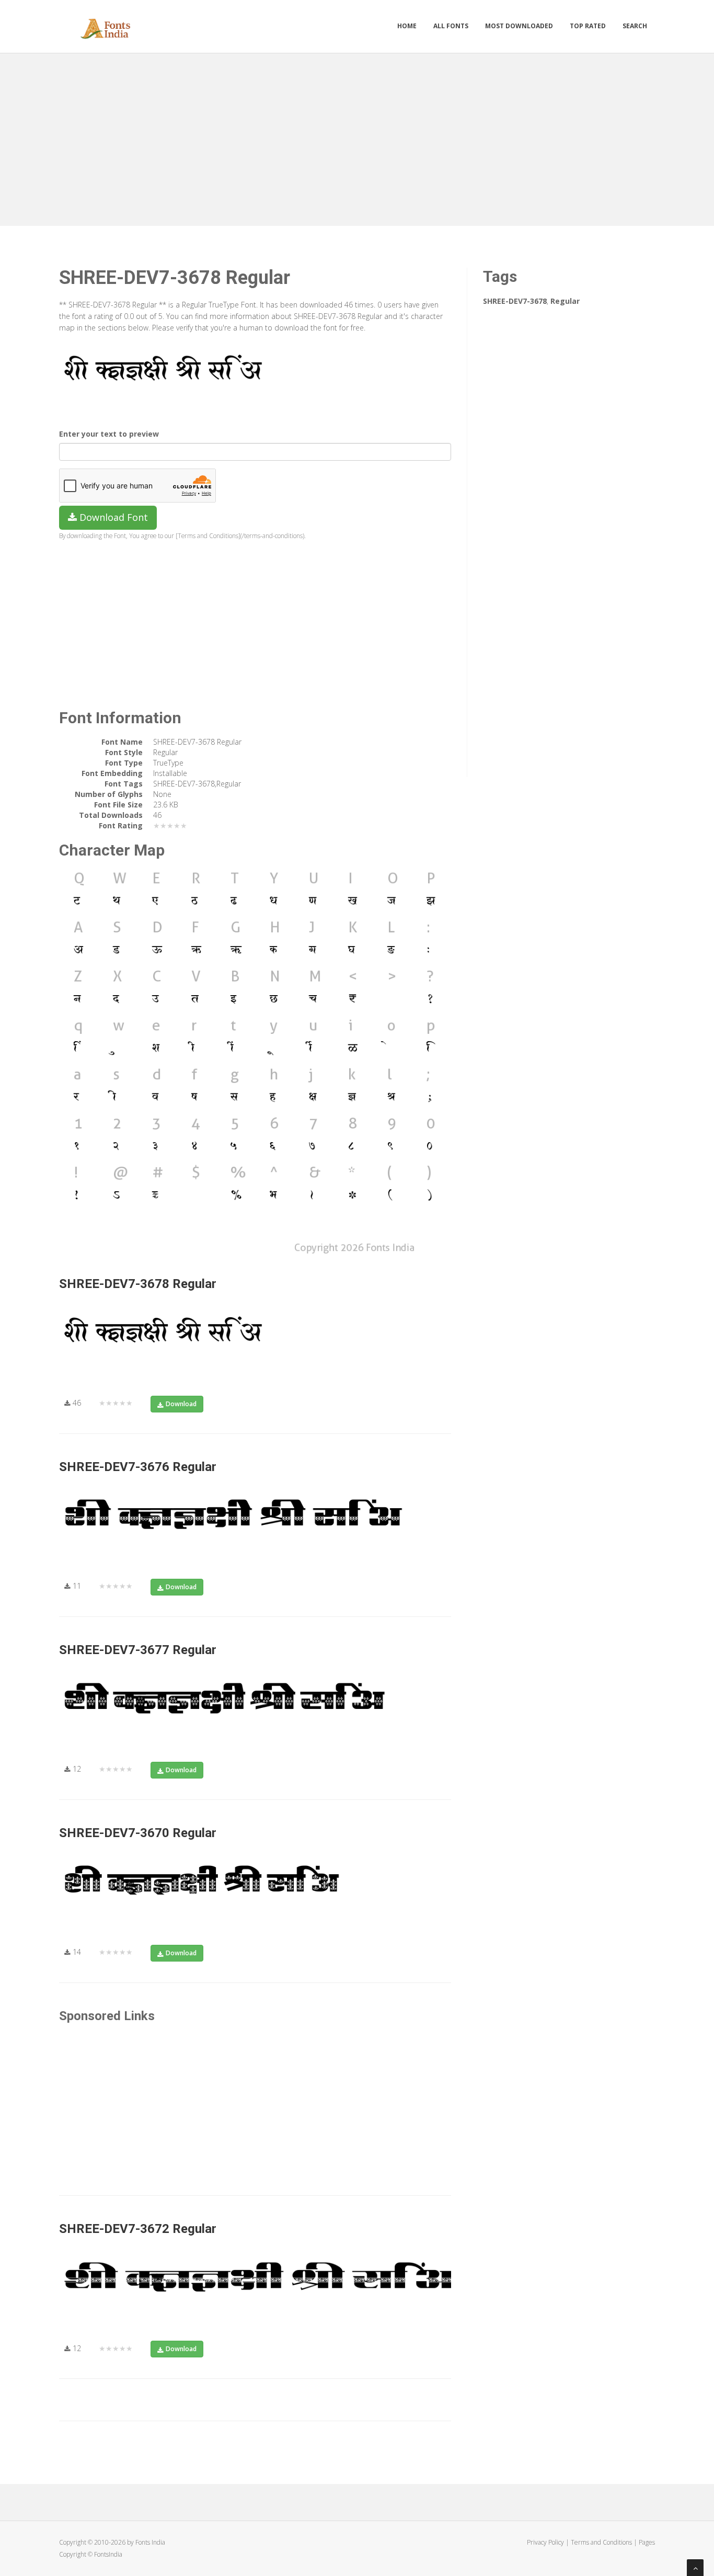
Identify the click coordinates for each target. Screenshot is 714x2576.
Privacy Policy (545, 2542)
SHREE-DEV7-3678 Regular (138, 1284)
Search (635, 26)
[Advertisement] (357, 137)
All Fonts (451, 26)
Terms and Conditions (601, 2542)
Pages (647, 2542)
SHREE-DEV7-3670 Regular (138, 1833)
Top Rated (588, 26)
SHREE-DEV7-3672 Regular (138, 2229)
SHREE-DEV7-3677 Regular (138, 1650)
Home (407, 26)
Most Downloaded (519, 26)
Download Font (112, 517)
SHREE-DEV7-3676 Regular (138, 1467)
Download (181, 1404)
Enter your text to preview (109, 434)
